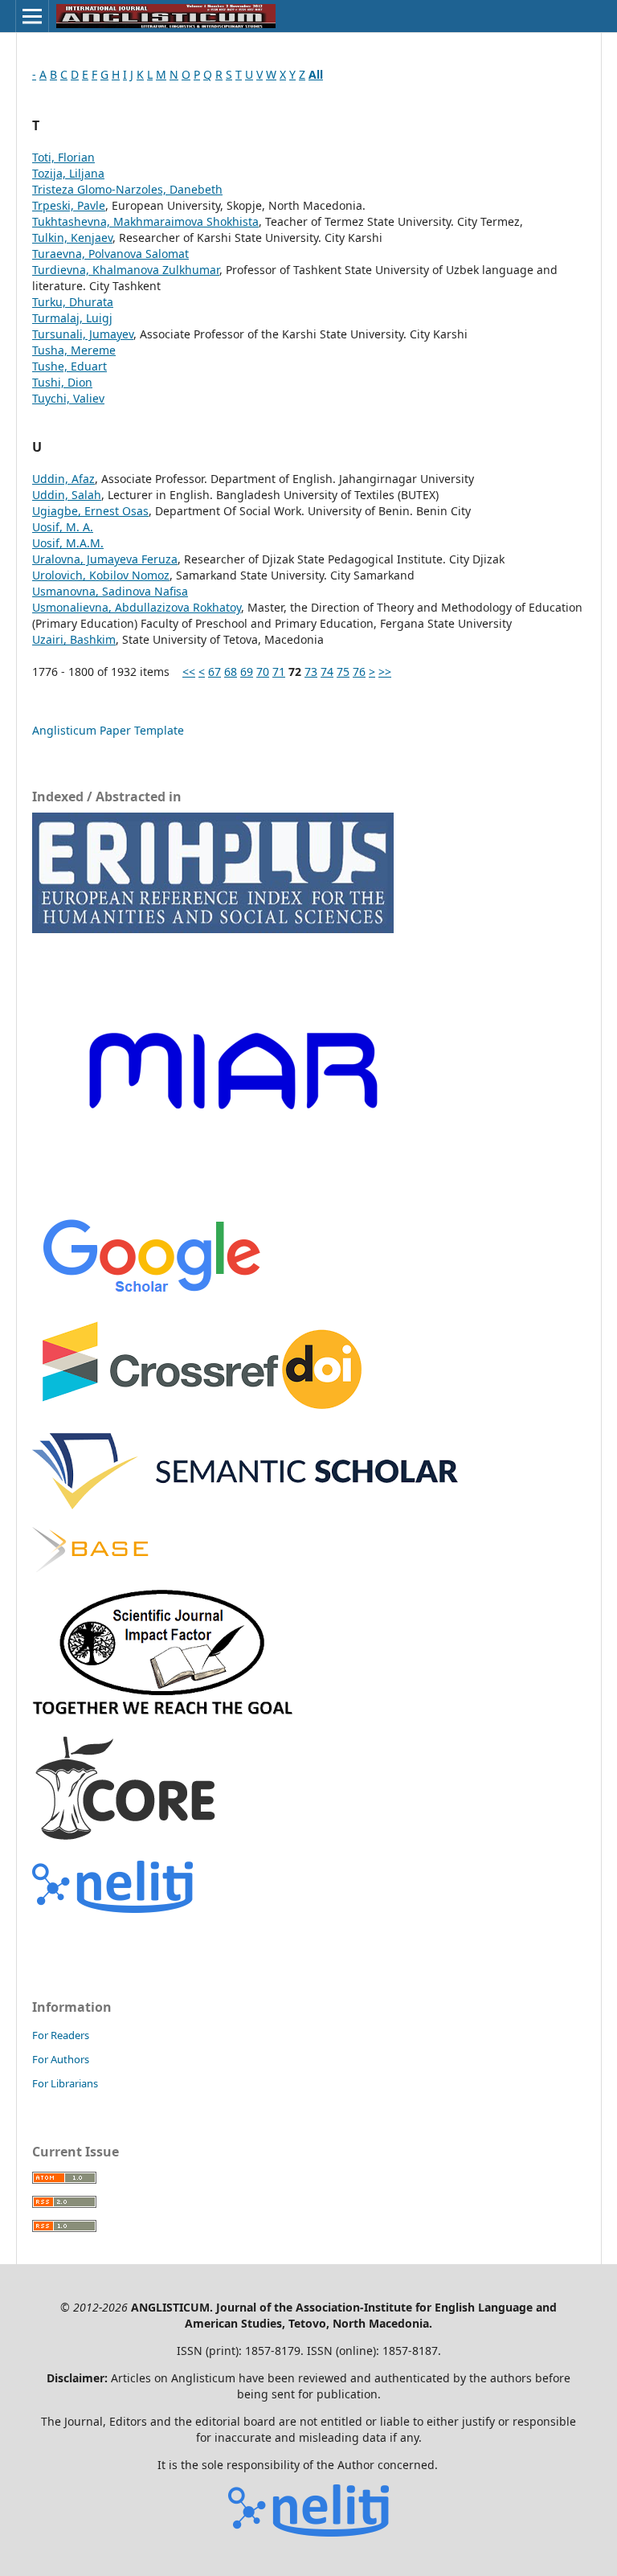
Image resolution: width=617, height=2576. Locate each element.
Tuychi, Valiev (68, 398)
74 (327, 672)
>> (385, 672)
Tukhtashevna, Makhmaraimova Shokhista (145, 221)
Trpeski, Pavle (69, 205)
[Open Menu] (32, 16)
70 (263, 672)
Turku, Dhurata (73, 302)
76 (359, 672)
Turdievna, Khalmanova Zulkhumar (126, 270)
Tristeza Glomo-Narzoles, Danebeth (127, 189)
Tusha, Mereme (74, 350)
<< (189, 672)
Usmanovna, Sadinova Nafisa (110, 591)
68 (231, 672)
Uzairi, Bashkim (74, 639)
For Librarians (65, 2083)
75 (343, 672)
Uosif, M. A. (63, 527)
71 (279, 672)
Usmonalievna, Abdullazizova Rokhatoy (137, 607)
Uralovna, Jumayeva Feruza (105, 559)
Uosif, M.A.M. (68, 543)
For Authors (61, 2059)
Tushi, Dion (62, 382)
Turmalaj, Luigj (72, 318)
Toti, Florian (63, 157)
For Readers (61, 2035)
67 (215, 672)
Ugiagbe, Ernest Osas (90, 511)
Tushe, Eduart (69, 366)
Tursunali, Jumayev (83, 334)
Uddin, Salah (67, 495)
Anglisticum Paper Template (108, 730)
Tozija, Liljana (68, 173)
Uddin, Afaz (63, 479)
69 (247, 672)
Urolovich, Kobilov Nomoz (101, 575)
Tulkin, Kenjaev (72, 238)
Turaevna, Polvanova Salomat (110, 254)
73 (311, 672)
